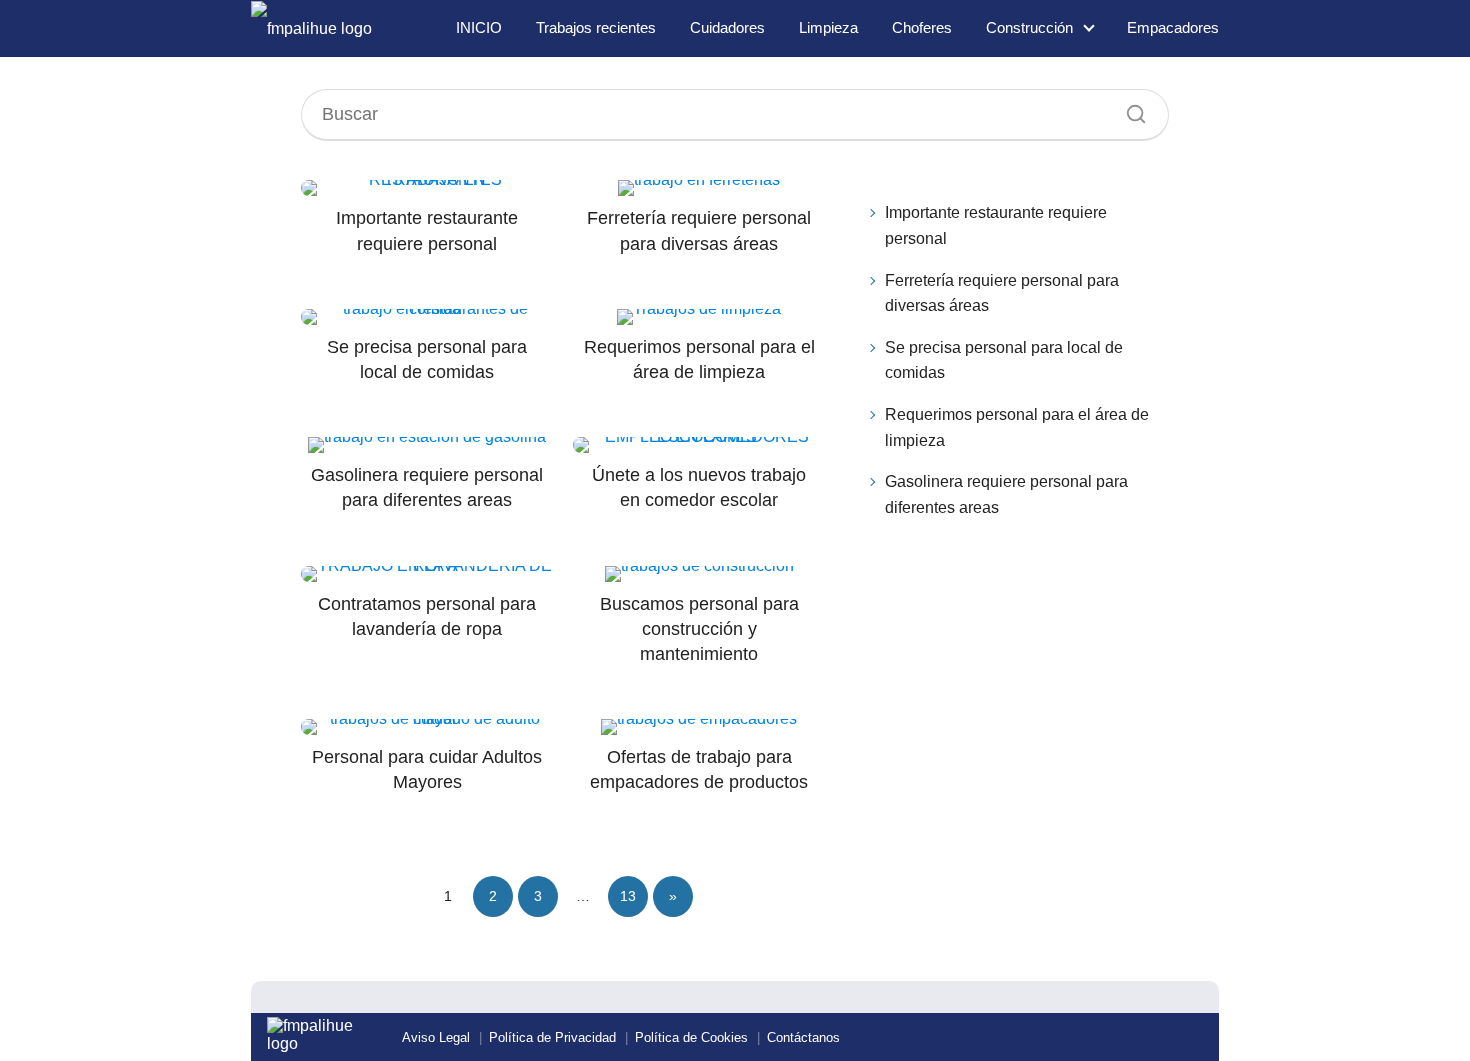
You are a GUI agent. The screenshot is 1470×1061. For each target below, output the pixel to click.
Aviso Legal (436, 1037)
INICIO (479, 27)
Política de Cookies (691, 1037)
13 (628, 896)
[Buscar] (1129, 109)
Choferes (922, 27)
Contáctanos (803, 1037)
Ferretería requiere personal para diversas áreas (1002, 293)
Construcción (1029, 27)
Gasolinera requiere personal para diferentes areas (1006, 494)
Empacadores (1173, 27)
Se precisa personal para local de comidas (1004, 360)
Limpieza (828, 27)
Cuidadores (727, 27)
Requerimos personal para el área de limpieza (1017, 427)
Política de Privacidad (552, 1037)
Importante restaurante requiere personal (996, 225)
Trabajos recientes (596, 27)
